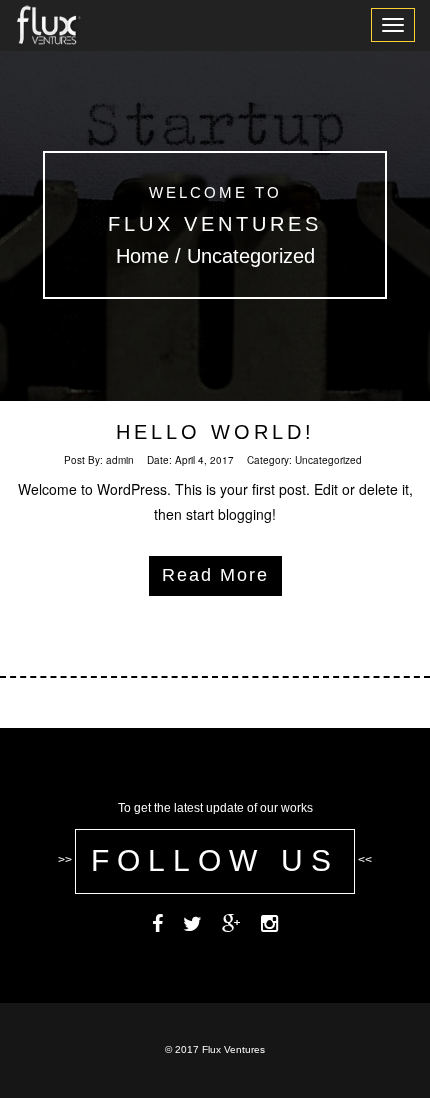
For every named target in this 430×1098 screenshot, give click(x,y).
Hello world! (215, 432)
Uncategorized (328, 460)
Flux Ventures (215, 224)
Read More (215, 575)
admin (120, 460)
